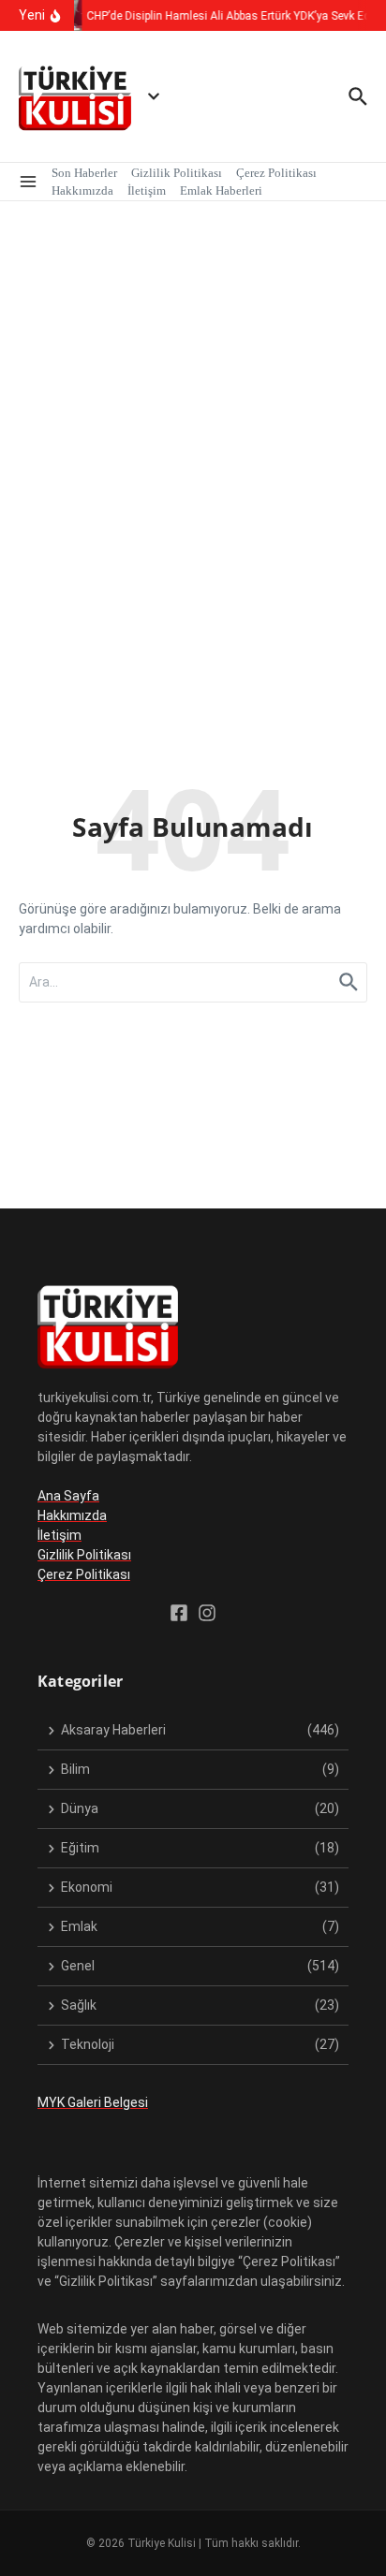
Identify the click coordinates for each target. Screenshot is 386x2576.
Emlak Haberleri (221, 190)
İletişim (147, 190)
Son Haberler (84, 173)
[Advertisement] (193, 403)
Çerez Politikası (276, 173)
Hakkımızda (82, 190)
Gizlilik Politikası (177, 173)
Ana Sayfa (68, 1496)
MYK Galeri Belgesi (93, 2102)
